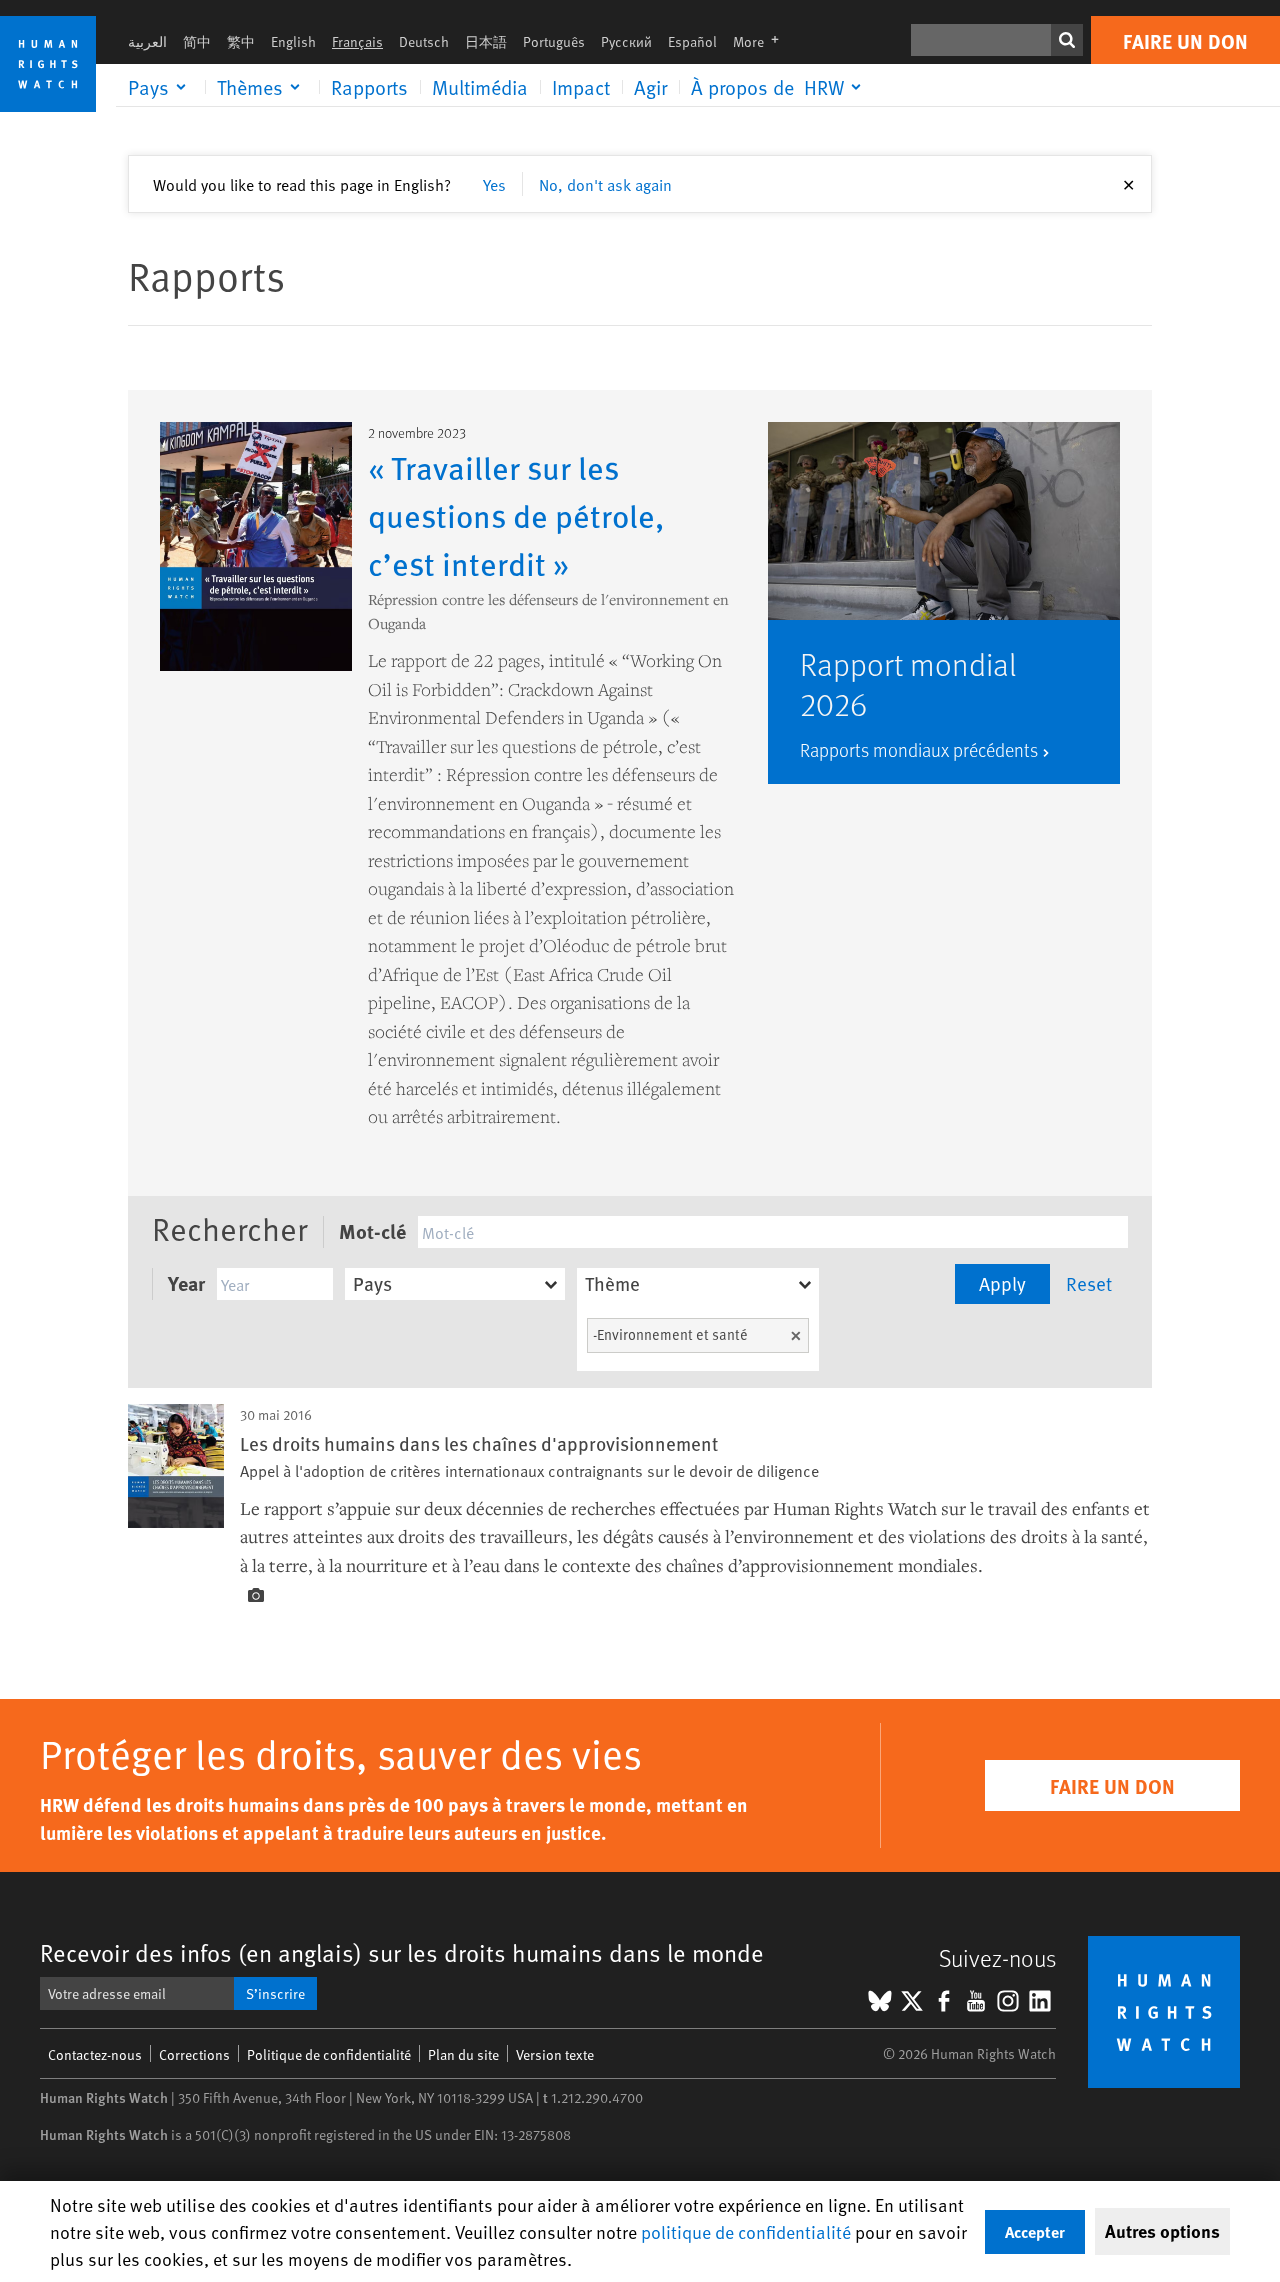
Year (186, 1282)
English (293, 41)
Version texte (555, 2054)
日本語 (486, 41)
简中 (197, 41)
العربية (147, 41)
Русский (626, 41)
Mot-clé (372, 1230)
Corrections (194, 2054)
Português (554, 41)
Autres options (1162, 2231)
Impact (581, 87)
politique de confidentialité (746, 2231)
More (762, 41)
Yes (494, 184)
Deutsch (424, 41)
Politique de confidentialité (329, 2054)
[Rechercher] (1067, 40)
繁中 (241, 41)
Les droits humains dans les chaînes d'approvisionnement (479, 1443)
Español (692, 41)
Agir (650, 87)
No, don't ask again (605, 184)
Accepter (1035, 2231)
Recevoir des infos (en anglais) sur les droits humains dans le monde (402, 1952)
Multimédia (480, 87)
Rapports (369, 87)
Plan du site (463, 2054)
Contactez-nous (95, 2054)
